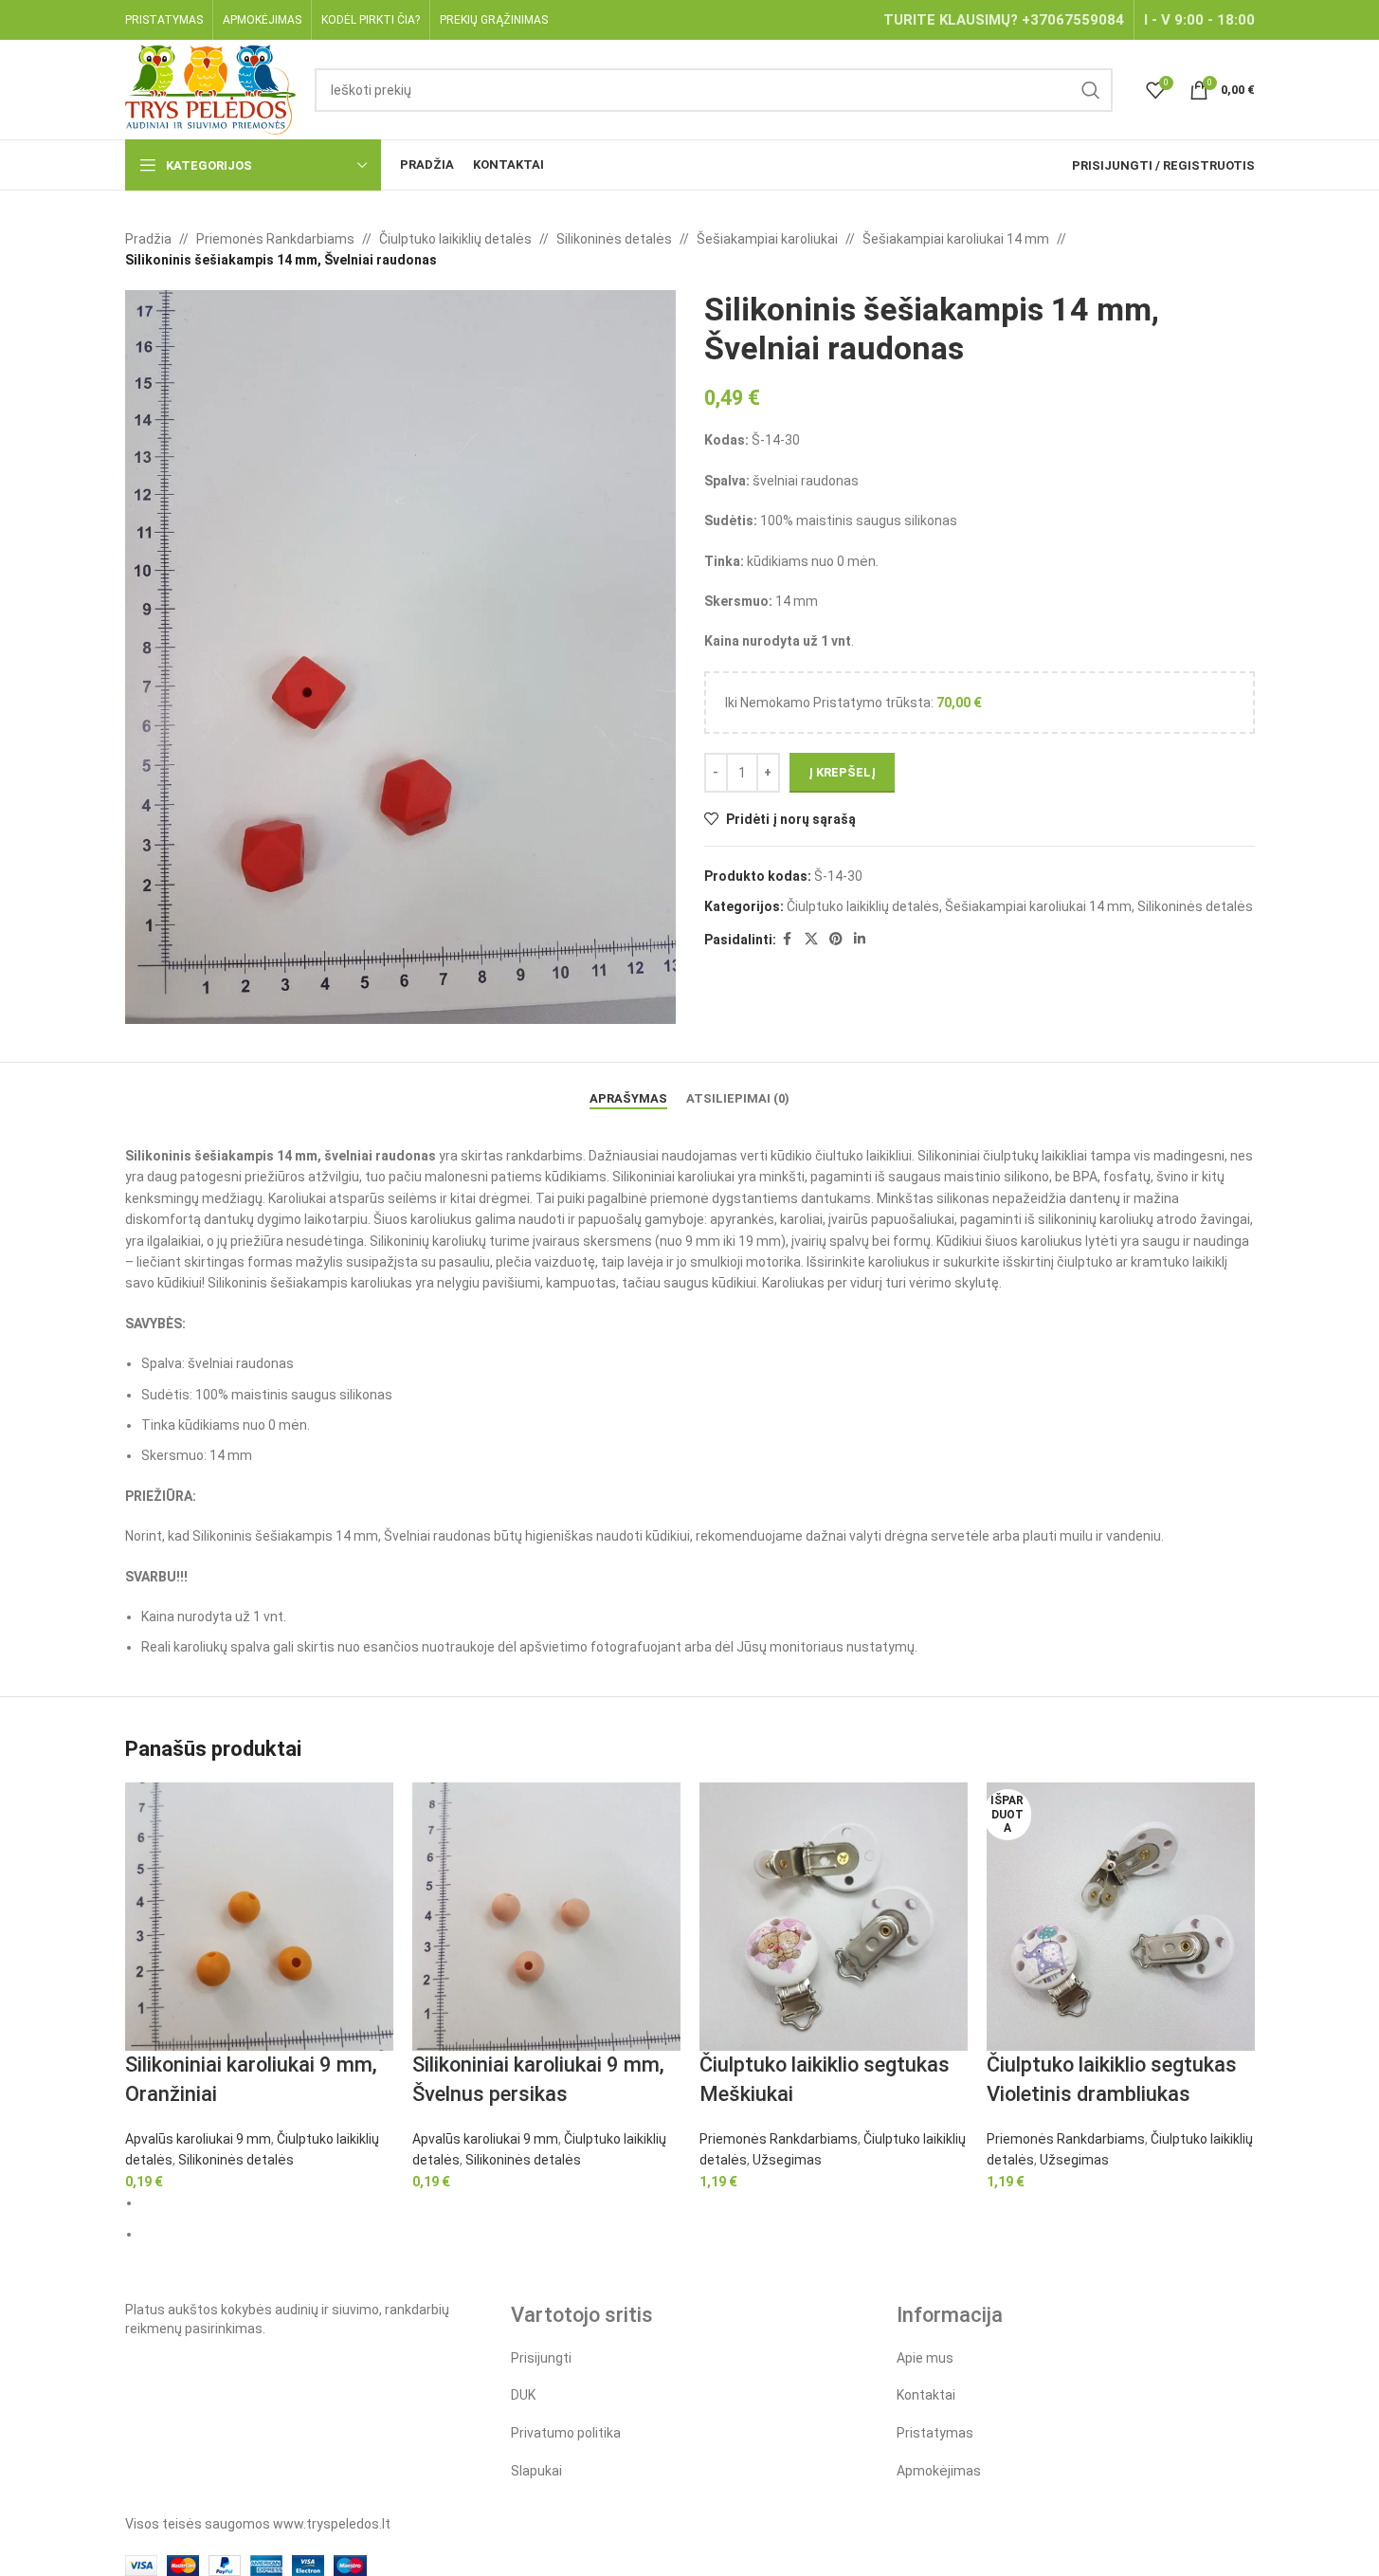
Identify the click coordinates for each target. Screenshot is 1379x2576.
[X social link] (811, 939)
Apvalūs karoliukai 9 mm (198, 2139)
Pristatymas (935, 2433)
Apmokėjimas (939, 2471)
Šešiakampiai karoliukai (767, 239)
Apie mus (925, 2358)
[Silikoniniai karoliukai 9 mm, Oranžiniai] (259, 1916)
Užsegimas (787, 2160)
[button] (120, 657)
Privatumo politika (566, 2433)
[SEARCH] (1091, 90)
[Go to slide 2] (698, 2234)
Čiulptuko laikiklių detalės (455, 239)
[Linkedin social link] (860, 939)
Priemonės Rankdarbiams (275, 239)
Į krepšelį (842, 772)
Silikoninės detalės (614, 239)
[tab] (628, 1089)
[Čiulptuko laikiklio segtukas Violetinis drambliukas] (1121, 1916)
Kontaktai (926, 2395)
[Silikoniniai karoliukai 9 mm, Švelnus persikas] (546, 1916)
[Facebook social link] (788, 939)
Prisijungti (541, 2358)
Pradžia (148, 239)
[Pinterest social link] (836, 939)
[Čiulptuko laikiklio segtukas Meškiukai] (834, 1916)
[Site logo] (211, 88)
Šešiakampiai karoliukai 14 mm (956, 239)
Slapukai (536, 2471)
